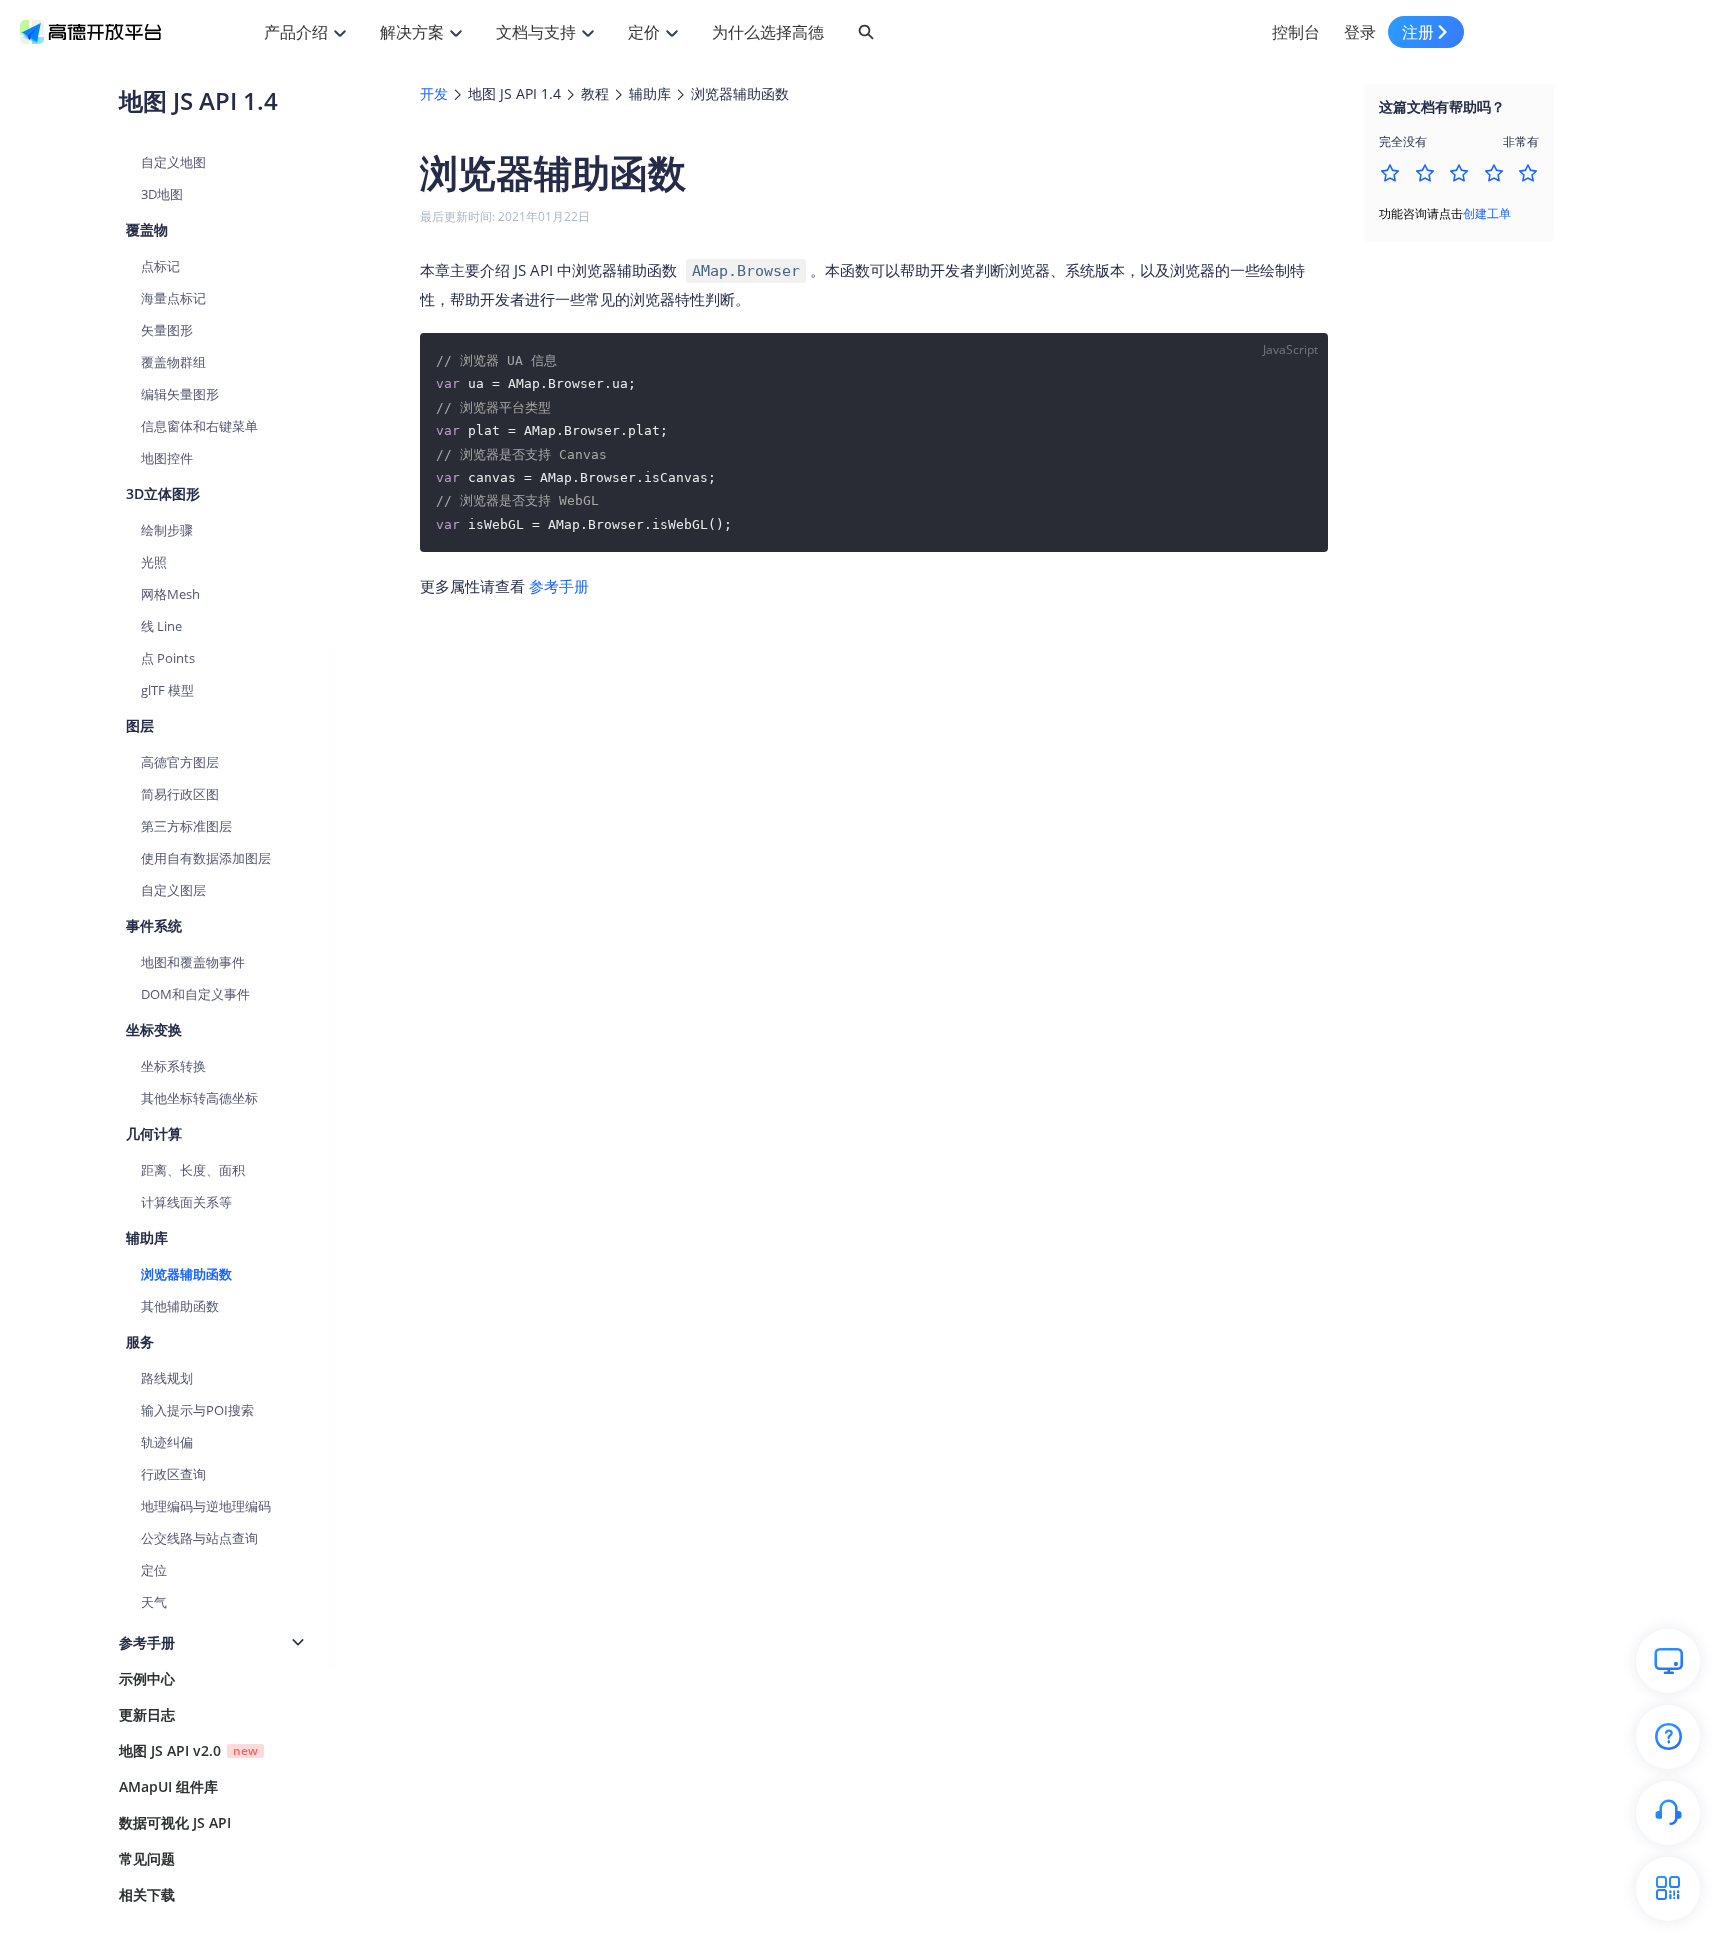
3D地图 (162, 194)
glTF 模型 (167, 690)
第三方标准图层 (186, 826)
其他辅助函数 (180, 1306)
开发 (434, 93)
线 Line (161, 626)
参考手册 (559, 586)
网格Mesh (170, 594)
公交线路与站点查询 (199, 1538)
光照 (154, 562)
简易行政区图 (180, 794)
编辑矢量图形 (180, 394)
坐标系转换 (173, 1066)
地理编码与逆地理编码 (206, 1506)
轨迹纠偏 (167, 1442)
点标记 (160, 266)
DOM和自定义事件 (195, 994)
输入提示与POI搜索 (197, 1410)
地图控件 (167, 458)
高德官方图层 (180, 762)
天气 (154, 1602)
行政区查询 (173, 1474)
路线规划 (167, 1378)
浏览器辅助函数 (186, 1274)
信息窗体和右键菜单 (199, 426)
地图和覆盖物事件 (193, 962)
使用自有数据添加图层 (206, 858)
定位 (154, 1570)
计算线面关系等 (186, 1202)
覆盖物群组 (173, 362)
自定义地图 (173, 162)
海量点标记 (173, 298)
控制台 (1296, 32)
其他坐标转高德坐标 (199, 1098)
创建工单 (1487, 213)
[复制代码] (1300, 361)
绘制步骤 (167, 530)
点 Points (168, 658)
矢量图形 (167, 330)
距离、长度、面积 (193, 1170)
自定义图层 (173, 890)
